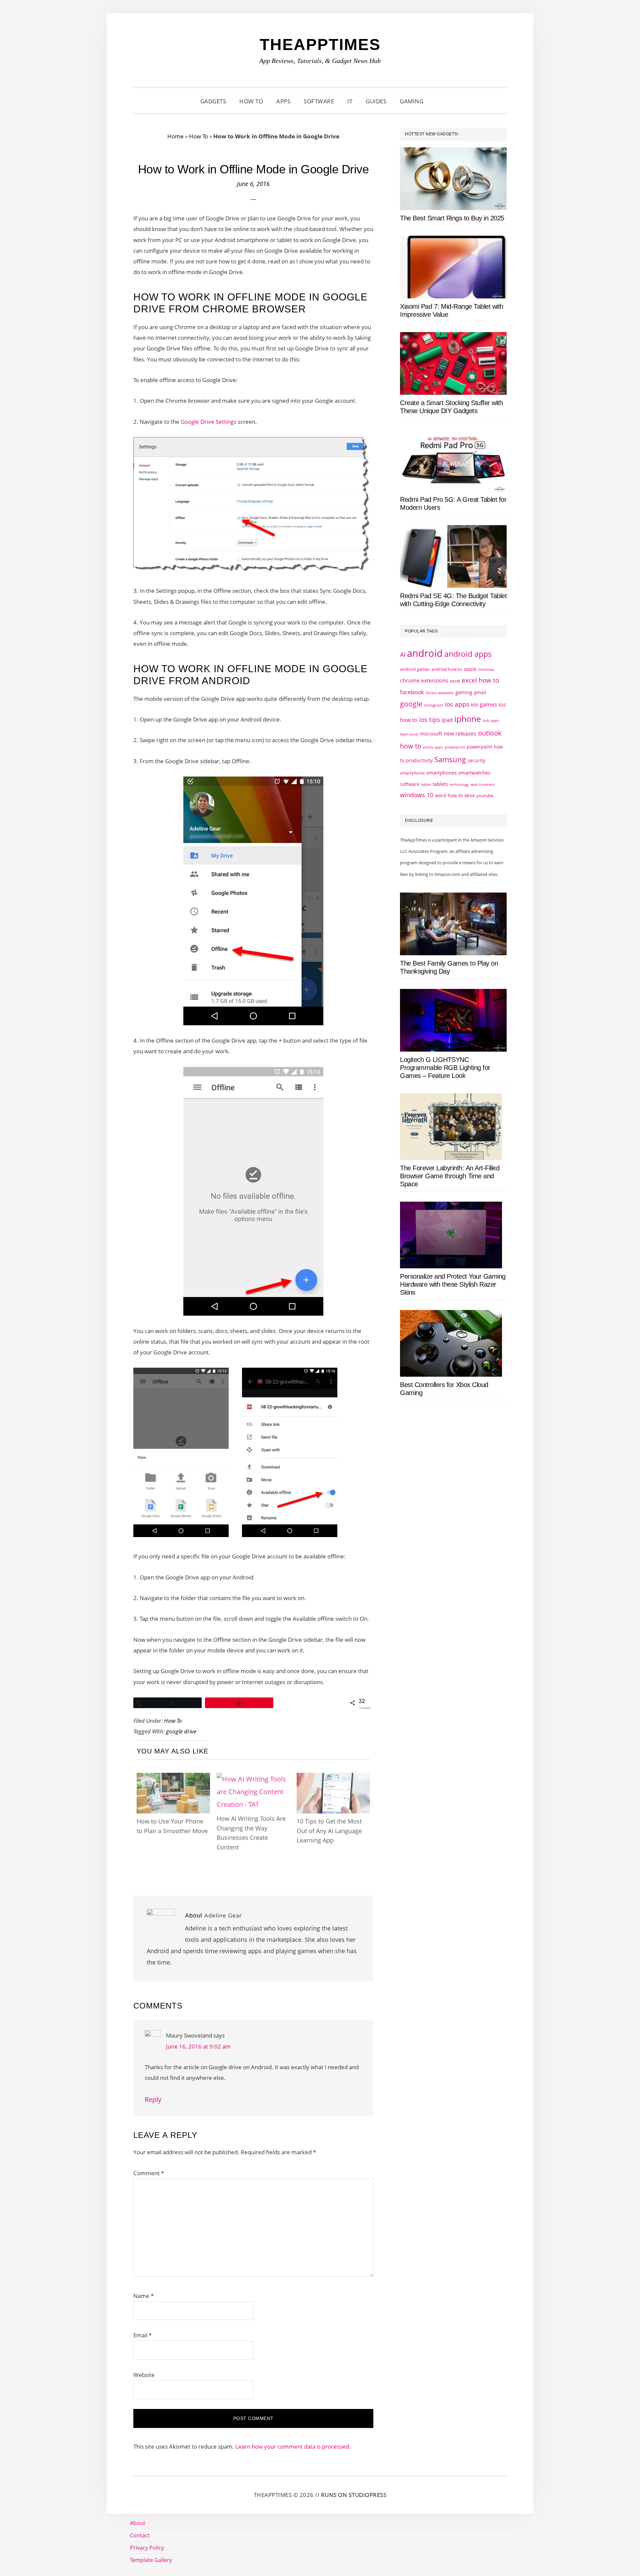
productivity (419, 760)
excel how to (480, 680)
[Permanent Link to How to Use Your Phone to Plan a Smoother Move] (173, 1779)
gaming (464, 692)
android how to (447, 669)
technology (459, 784)
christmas (486, 669)
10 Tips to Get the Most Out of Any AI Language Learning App (329, 1831)
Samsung (450, 759)
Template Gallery (151, 2560)
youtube (485, 796)
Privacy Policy (147, 2548)
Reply (153, 2099)
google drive (181, 1731)
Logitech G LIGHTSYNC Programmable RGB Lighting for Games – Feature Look (445, 1068)
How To (198, 136)
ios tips (429, 720)
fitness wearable (440, 693)
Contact (140, 2535)
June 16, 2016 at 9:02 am (198, 2046)
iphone (468, 719)
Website (144, 2375)
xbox (469, 795)
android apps (468, 654)
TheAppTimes (320, 45)
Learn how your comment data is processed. (293, 2446)
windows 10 (417, 795)
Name (143, 2296)
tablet (426, 785)
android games (415, 669)
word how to (449, 795)
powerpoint (455, 747)
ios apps (457, 704)
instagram (433, 705)
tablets (440, 784)
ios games (484, 704)
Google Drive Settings (208, 422)
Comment (149, 2173)
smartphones (441, 773)
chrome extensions (424, 681)
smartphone (412, 773)
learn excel (409, 734)
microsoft (431, 734)
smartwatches (474, 773)
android (425, 653)
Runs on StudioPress (354, 2495)
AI (403, 655)
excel (455, 681)
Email (142, 2335)
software (410, 784)
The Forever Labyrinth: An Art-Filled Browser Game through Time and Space (450, 1176)
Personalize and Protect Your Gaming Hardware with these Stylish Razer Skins (453, 1284)
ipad (447, 720)
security (476, 760)
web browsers (483, 784)
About (138, 2523)
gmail (480, 692)
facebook (412, 692)
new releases (460, 734)
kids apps (491, 720)
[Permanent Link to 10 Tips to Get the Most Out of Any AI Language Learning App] (333, 1779)
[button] (438, 101)
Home (175, 136)
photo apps (433, 747)
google (411, 704)
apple (470, 669)
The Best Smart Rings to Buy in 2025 (452, 218)
